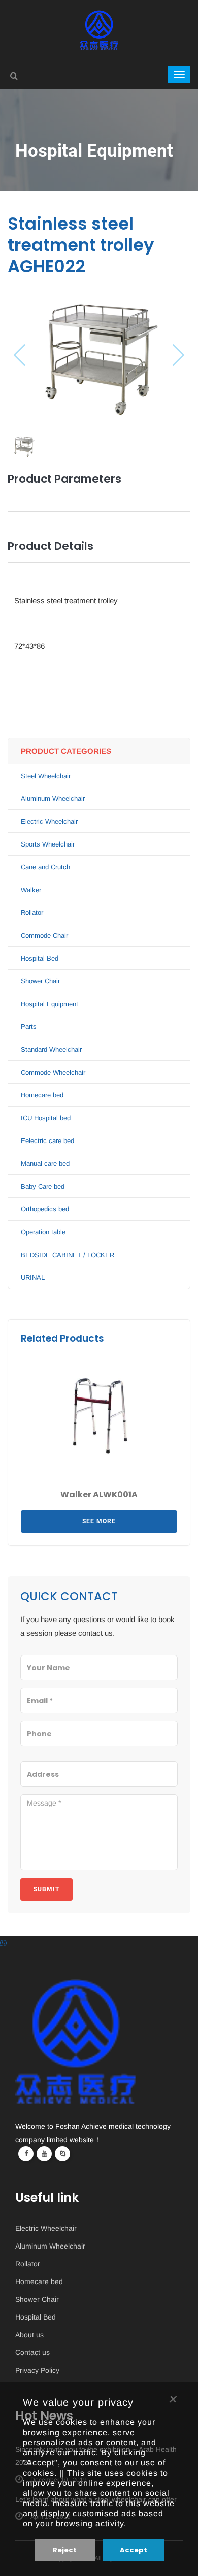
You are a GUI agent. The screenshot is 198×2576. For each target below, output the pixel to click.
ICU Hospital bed (46, 1118)
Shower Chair (40, 981)
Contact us (32, 2353)
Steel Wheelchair (46, 776)
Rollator (32, 913)
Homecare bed (42, 1095)
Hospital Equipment (49, 1004)
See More (99, 1521)
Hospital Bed (40, 958)
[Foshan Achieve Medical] (99, 17)
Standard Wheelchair (51, 1050)
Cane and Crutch (45, 867)
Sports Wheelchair (48, 844)
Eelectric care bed (47, 1141)
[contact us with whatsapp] (3, 1943)
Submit (46, 1889)
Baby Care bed (43, 1186)
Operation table (43, 1232)
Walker (31, 890)
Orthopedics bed (45, 1209)
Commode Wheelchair (53, 1072)
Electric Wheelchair (49, 821)
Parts (29, 1027)
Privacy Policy (37, 2370)
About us (29, 2335)
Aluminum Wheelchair (53, 799)
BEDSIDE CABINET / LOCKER (68, 1255)
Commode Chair (44, 935)
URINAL (33, 1278)
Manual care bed (45, 1164)
